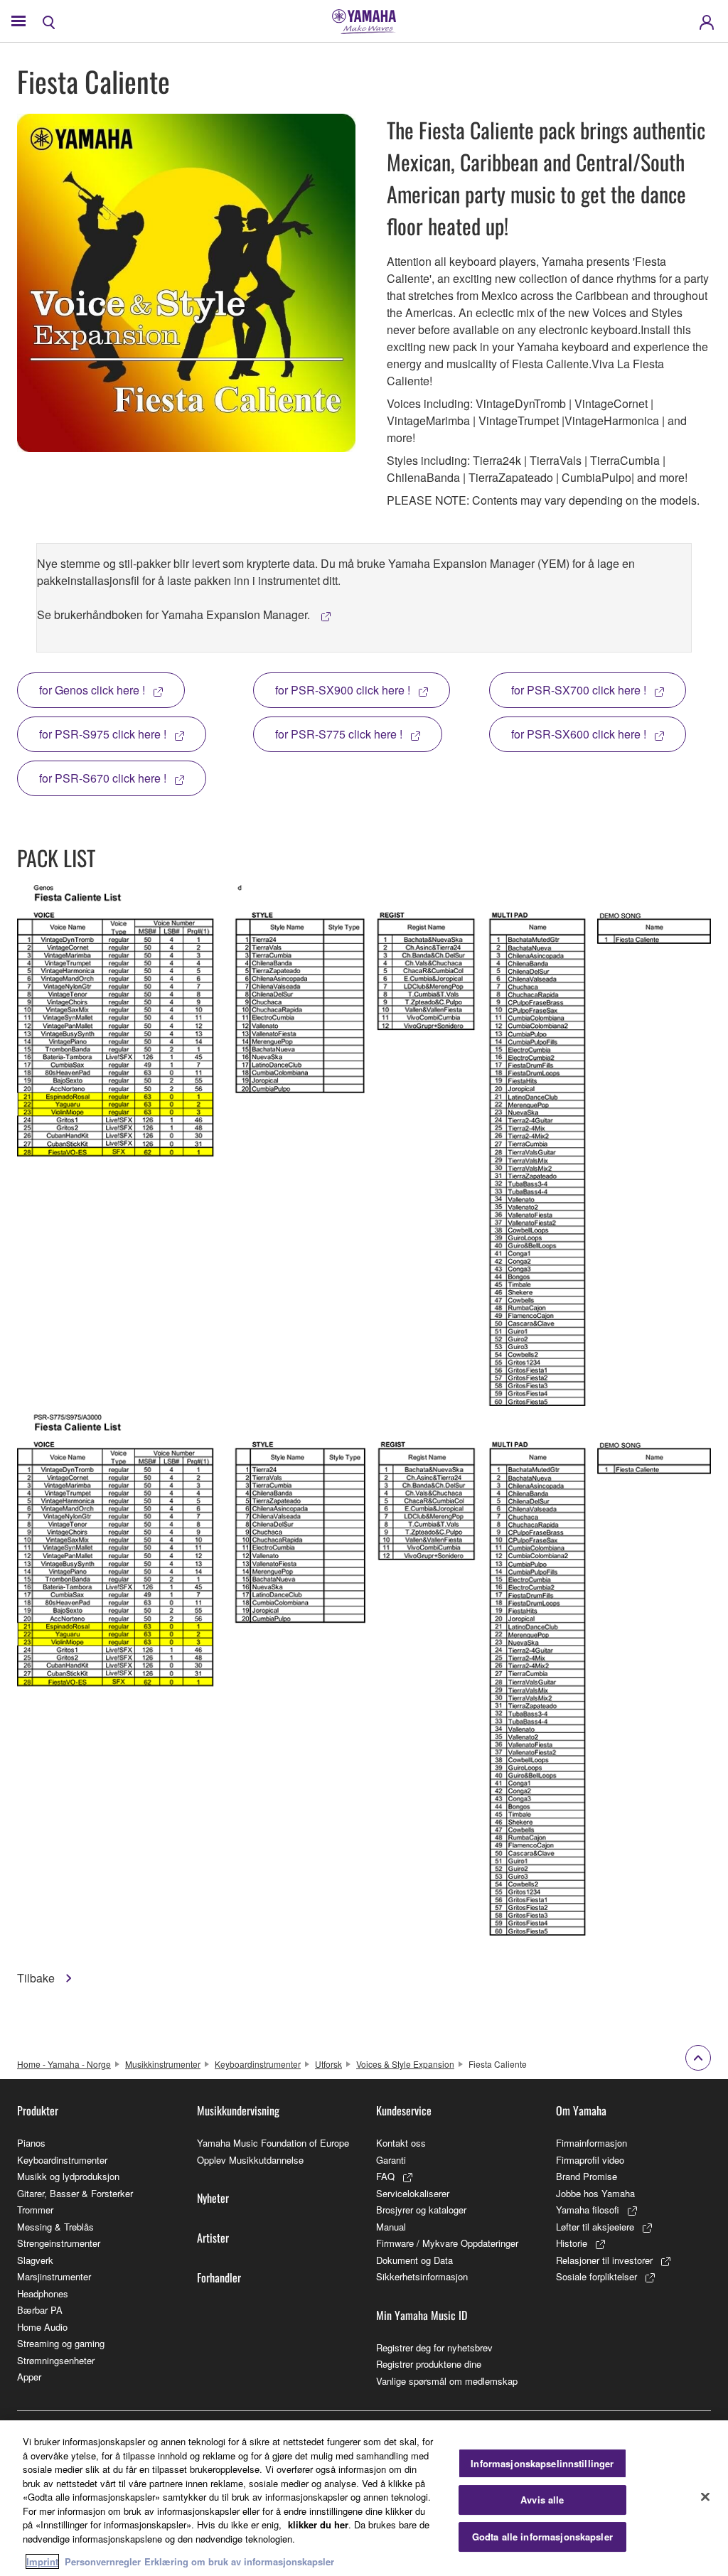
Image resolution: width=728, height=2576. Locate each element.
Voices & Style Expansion (405, 2064)
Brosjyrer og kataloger (421, 2210)
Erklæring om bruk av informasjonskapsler (239, 2561)
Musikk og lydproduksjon (68, 2176)
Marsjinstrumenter (54, 2276)
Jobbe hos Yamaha (595, 2193)
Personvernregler (103, 2561)
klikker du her (318, 2524)
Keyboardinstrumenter (258, 2064)
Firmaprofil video (590, 2160)
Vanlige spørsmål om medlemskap (447, 2381)
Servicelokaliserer (413, 2193)
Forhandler (219, 2277)
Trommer (35, 2210)
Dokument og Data (414, 2260)
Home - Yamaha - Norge (64, 2064)
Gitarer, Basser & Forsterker (75, 2193)
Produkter (38, 2110)
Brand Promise (587, 2176)
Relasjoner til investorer (604, 2260)
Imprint (42, 2561)
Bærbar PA (40, 2310)
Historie (572, 2243)
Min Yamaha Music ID (422, 2315)
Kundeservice (404, 2110)
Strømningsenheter (56, 2360)
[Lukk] (705, 2496)
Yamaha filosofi (588, 2210)
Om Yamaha (581, 2110)
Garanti (391, 2160)
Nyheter (213, 2198)
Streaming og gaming (61, 2343)
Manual (391, 2227)
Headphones (43, 2293)
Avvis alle (542, 2500)
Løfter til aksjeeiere (595, 2227)
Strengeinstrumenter (59, 2243)
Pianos (31, 2143)
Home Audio (42, 2327)
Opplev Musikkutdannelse (250, 2160)
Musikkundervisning (238, 2110)
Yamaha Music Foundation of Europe (273, 2143)
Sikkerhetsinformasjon (422, 2276)
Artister (213, 2238)
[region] (364, 2498)
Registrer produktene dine (429, 2364)
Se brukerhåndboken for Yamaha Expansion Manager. (175, 615)
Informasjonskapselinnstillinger (542, 2463)
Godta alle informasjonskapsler (542, 2537)
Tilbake (37, 1978)
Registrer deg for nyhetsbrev (434, 2347)
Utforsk (328, 2064)
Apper (29, 2377)
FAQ (385, 2176)
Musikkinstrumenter (163, 2064)
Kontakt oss (401, 2143)
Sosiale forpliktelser (596, 2276)
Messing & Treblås (55, 2227)
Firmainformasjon (591, 2143)
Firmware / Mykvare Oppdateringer (447, 2243)
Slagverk (35, 2260)
